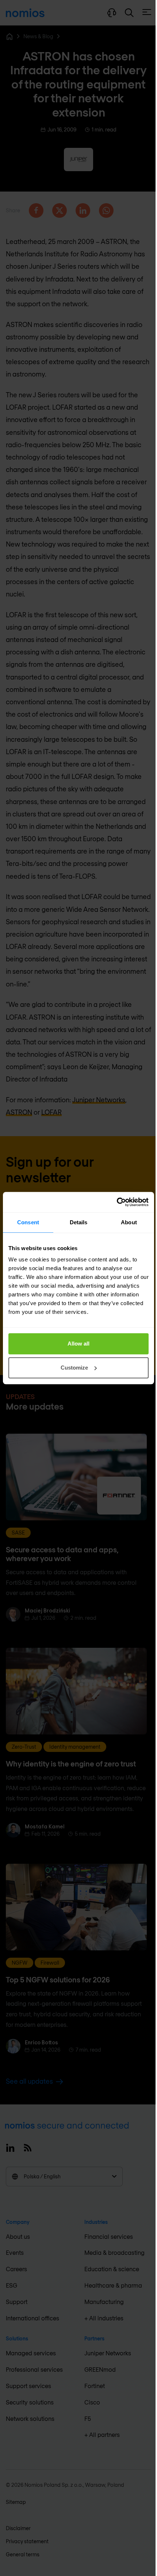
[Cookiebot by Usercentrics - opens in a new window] (117, 1202)
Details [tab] (79, 1222)
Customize (74, 1368)
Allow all (78, 1344)
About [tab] (129, 1222)
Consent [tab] (28, 1222)
